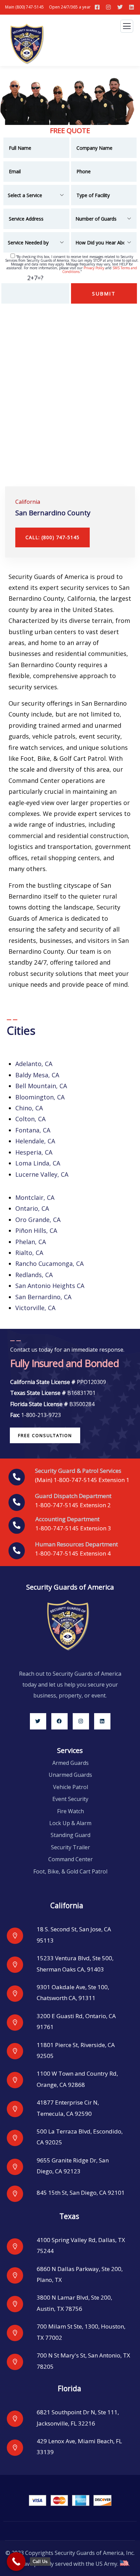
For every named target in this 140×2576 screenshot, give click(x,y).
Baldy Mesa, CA (37, 1075)
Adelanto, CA (34, 1064)
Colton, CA (30, 1119)
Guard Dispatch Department (73, 1496)
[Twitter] (38, 1721)
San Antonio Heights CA (50, 1286)
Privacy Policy (94, 268)
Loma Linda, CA (38, 1163)
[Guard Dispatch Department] (17, 1502)
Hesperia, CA (34, 1152)
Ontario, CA (32, 1208)
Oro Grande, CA (38, 1220)
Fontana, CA (33, 1130)
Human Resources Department (76, 1544)
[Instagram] (81, 1721)
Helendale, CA (35, 1141)
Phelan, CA (31, 1242)
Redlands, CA (34, 1275)
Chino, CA (29, 1108)
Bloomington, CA (40, 1097)
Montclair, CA (35, 1197)
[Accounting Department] (17, 1526)
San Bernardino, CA (43, 1297)
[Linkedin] (102, 1721)
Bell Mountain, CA (41, 1086)
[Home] (68, 1625)
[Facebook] (59, 1721)
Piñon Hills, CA (36, 1230)
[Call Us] (16, 2562)
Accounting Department (67, 1519)
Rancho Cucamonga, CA (49, 1263)
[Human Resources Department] (17, 1551)
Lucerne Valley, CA (42, 1174)
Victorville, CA (35, 1308)
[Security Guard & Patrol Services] (17, 1477)
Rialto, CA (29, 1253)
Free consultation (45, 1435)
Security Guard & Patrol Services (78, 1471)
